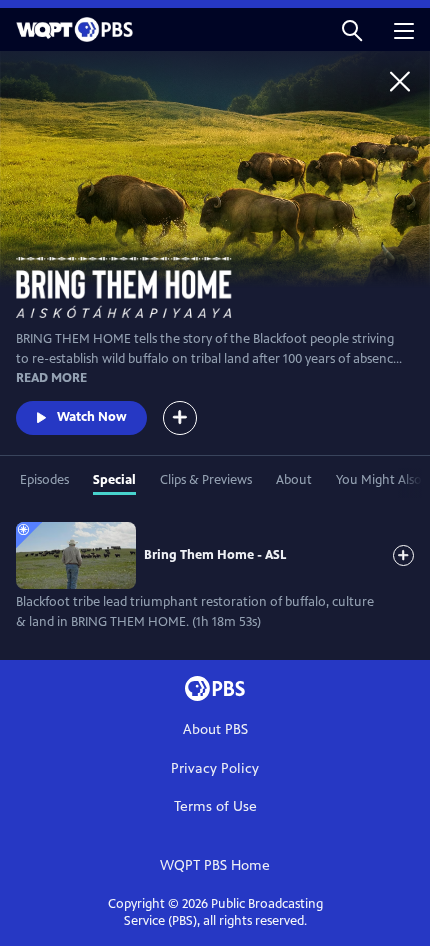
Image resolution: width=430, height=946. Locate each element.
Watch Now (92, 417)
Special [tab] (114, 480)
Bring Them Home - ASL (215, 555)
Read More (51, 378)
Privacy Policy (215, 768)
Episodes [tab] (44, 480)
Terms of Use (215, 806)
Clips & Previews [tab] (206, 480)
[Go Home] (400, 81)
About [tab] (294, 480)
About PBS (215, 729)
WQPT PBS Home (215, 865)
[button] (352, 29)
